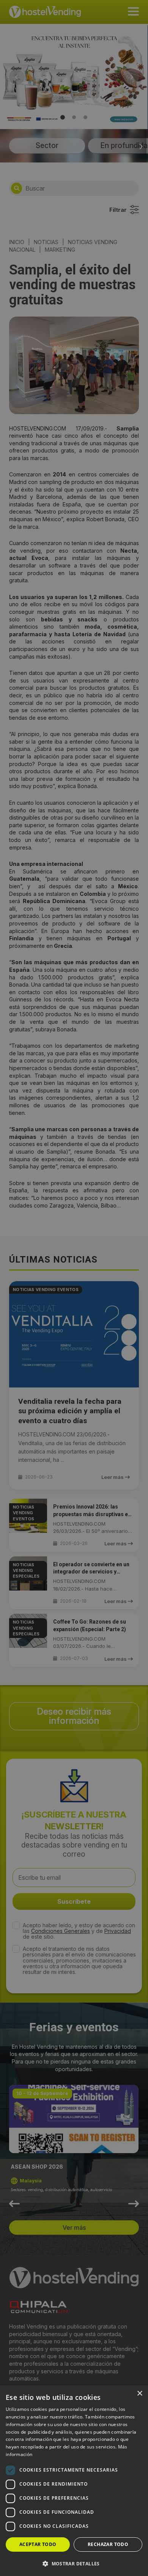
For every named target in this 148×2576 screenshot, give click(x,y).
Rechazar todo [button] (108, 2544)
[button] (74, 2563)
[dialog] (74, 1288)
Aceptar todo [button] (38, 2544)
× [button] (139, 2394)
